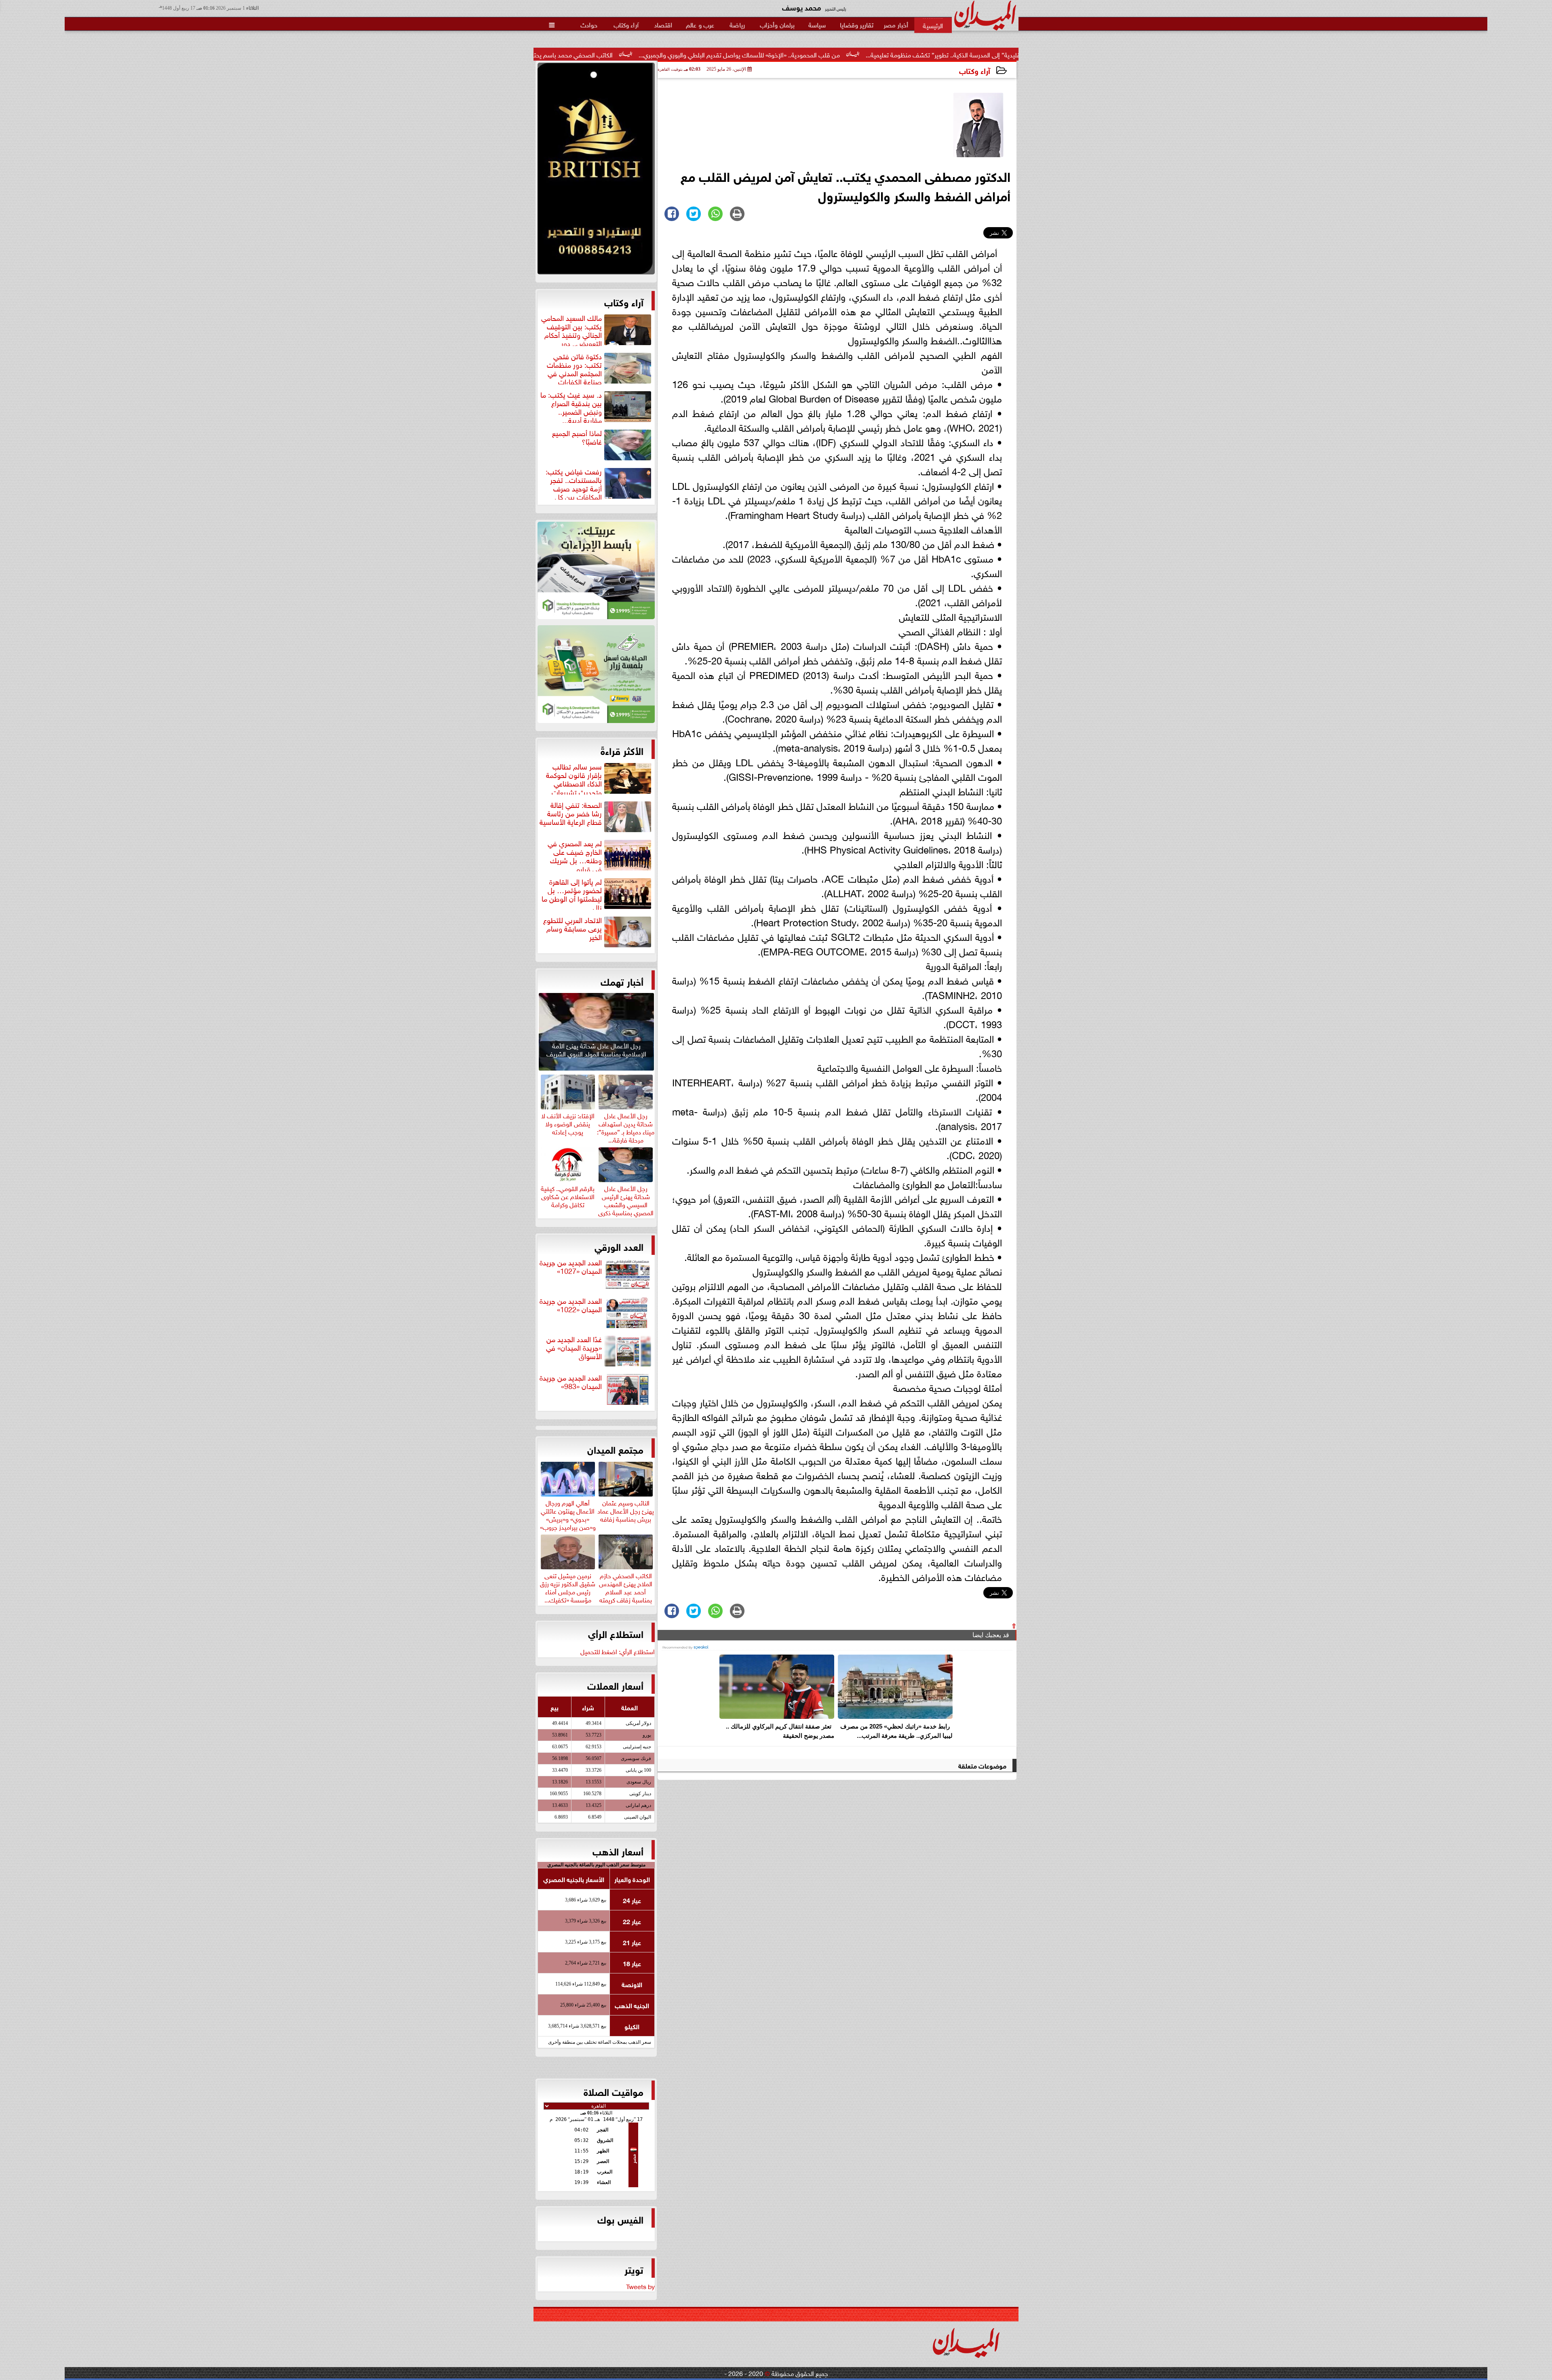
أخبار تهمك (622, 981)
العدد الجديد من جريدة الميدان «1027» (571, 1267)
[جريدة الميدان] (596, 171)
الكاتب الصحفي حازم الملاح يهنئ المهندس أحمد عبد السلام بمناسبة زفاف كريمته (626, 1586)
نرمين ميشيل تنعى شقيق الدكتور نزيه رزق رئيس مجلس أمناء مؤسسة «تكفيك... (568, 1586)
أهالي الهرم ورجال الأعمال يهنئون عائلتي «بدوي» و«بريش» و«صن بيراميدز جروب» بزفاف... (568, 1518)
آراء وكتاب (975, 70)
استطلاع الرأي (616, 1633)
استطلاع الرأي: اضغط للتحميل (618, 1651)
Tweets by (640, 2286)
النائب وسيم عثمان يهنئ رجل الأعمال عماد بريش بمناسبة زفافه (626, 1509)
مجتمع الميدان (615, 1449)
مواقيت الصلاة (614, 2091)
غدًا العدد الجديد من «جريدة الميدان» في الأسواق (574, 1348)
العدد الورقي (619, 1246)
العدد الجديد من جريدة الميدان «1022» (571, 1305)
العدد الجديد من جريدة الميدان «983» (571, 1382)
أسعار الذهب (618, 1851)
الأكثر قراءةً (622, 750)
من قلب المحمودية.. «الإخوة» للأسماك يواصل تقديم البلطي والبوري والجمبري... (943, 54)
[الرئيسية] (933, 25)
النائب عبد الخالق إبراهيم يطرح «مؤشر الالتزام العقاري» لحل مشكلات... (563, 54)
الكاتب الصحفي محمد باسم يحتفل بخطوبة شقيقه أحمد (746, 54)
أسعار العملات (615, 1685)
